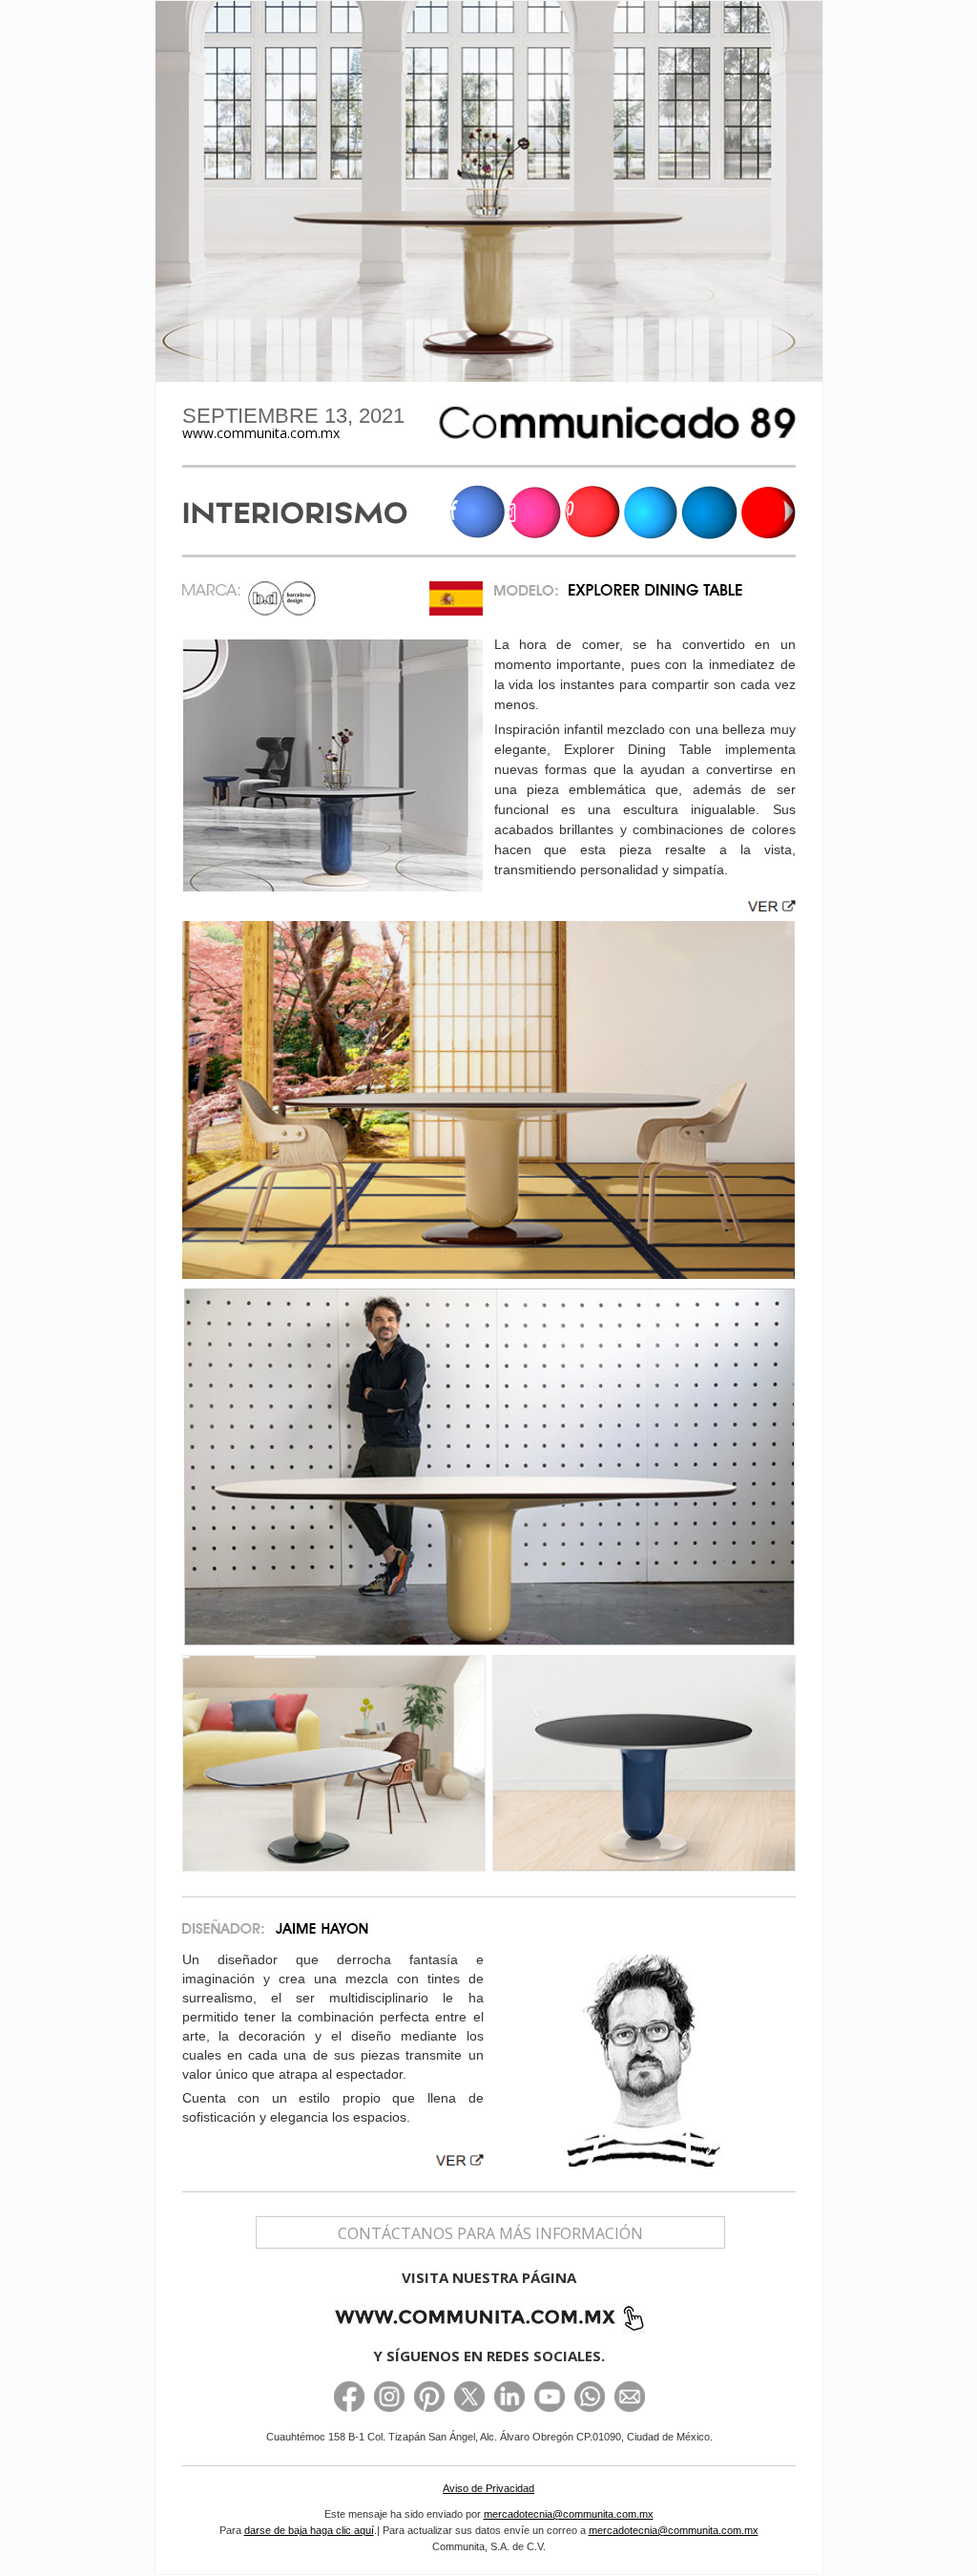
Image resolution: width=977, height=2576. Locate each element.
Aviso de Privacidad (488, 2488)
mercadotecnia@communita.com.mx (569, 2514)
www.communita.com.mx (261, 433)
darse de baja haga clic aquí (309, 2530)
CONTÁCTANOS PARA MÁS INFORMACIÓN (490, 2233)
